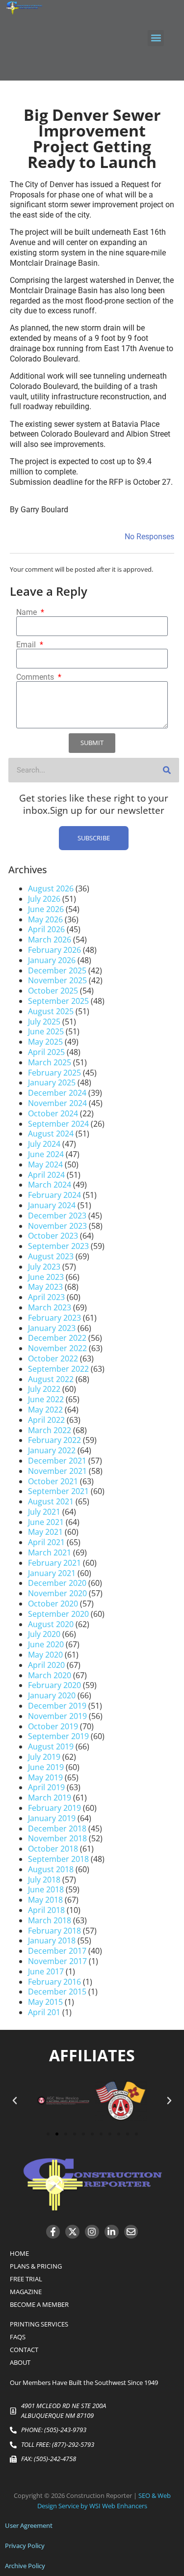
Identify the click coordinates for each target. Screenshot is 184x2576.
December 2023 (57, 1216)
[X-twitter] (72, 2232)
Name (27, 612)
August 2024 (51, 1134)
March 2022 (50, 1430)
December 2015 (57, 1992)
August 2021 (51, 1501)
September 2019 (58, 1736)
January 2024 (52, 1205)
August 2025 (51, 1011)
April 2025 (46, 1052)
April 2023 (46, 1297)
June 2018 (46, 1889)
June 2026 (46, 909)
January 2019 (52, 1818)
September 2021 (58, 1491)
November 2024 (57, 1103)
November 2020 (57, 1593)
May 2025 (45, 1042)
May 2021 (45, 1532)
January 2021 (52, 1573)
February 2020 (54, 1685)
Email (27, 645)
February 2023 (54, 1318)
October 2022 (53, 1358)
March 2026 (50, 940)
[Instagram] (92, 2232)
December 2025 (57, 970)
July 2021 (44, 1512)
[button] (156, 38)
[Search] (167, 770)
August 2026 (51, 888)
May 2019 (45, 1777)
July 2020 (44, 1634)
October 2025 (53, 991)
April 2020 (46, 1665)
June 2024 (46, 1154)
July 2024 (44, 1144)
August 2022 (51, 1379)
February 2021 (54, 1563)
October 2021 (53, 1481)
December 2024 (57, 1093)
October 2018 (53, 1849)
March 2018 (50, 1920)
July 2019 (44, 1757)
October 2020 (53, 1604)
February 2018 (54, 1931)
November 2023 (57, 1226)
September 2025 (58, 1001)
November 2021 (57, 1471)
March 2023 (50, 1307)
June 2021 (46, 1522)
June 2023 (46, 1277)
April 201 (44, 2012)
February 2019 (54, 1808)
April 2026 (46, 929)
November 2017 (57, 1961)
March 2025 (50, 1062)
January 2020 (52, 1695)
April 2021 (46, 1542)
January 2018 (52, 1940)
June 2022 (46, 1399)
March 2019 (50, 1798)
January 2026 (52, 960)
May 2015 (45, 2002)
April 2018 (46, 1910)
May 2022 (45, 1410)
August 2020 (51, 1624)
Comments (36, 677)
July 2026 (44, 899)
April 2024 (46, 1175)
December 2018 (57, 1828)
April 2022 (46, 1420)
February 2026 (54, 950)
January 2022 (52, 1450)
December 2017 (57, 1951)
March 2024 (50, 1185)
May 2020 (45, 1655)
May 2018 (45, 1900)
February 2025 (54, 1073)
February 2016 (54, 1982)
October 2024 (53, 1113)
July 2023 (44, 1267)
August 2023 (51, 1256)
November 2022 (57, 1348)
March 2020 (50, 1675)
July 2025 (44, 1022)
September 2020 (58, 1614)
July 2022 (44, 1389)
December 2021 (57, 1461)
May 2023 (45, 1287)
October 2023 (53, 1236)
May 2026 (45, 919)
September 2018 (58, 1859)
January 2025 (52, 1082)
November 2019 (57, 1716)
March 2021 (50, 1552)
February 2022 (54, 1440)
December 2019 (57, 1706)
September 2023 (58, 1246)
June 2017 (46, 1971)
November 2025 (57, 980)
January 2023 (52, 1328)
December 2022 (57, 1338)
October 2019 (53, 1726)
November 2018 (57, 1838)
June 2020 (46, 1644)
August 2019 (51, 1746)
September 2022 (58, 1369)
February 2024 (54, 1195)
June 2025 (46, 1031)
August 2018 (51, 1869)
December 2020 (57, 1583)
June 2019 (46, 1767)
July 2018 (44, 1880)
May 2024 (45, 1164)
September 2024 (58, 1124)
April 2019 (46, 1787)
